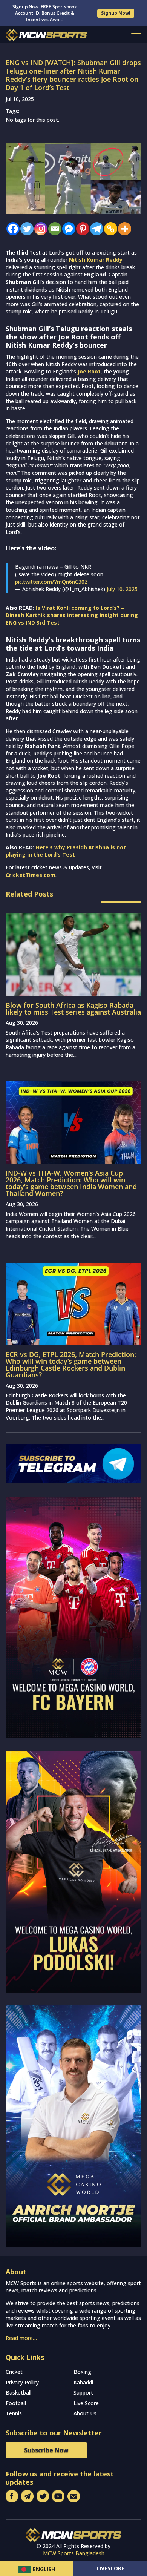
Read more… (21, 2338)
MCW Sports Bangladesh (74, 2553)
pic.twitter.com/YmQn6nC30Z (51, 582)
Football (16, 2403)
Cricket (14, 2372)
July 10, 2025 (122, 589)
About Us (85, 2413)
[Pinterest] (81, 229)
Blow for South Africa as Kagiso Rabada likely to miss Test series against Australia (73, 1009)
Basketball (18, 2393)
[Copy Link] (109, 229)
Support (83, 2393)
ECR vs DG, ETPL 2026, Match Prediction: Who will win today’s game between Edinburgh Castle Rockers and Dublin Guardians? (71, 1365)
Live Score (86, 2403)
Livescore (110, 2568)
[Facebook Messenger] (67, 229)
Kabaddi (83, 2382)
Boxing (82, 2372)
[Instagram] (39, 229)
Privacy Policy (22, 2382)
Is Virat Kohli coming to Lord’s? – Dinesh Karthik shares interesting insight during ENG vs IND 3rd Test (72, 615)
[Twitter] (25, 229)
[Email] (53, 229)
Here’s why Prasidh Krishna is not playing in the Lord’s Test (66, 851)
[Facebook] (11, 229)
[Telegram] (95, 229)
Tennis (14, 2413)
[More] (123, 229)
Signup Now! (116, 13)
